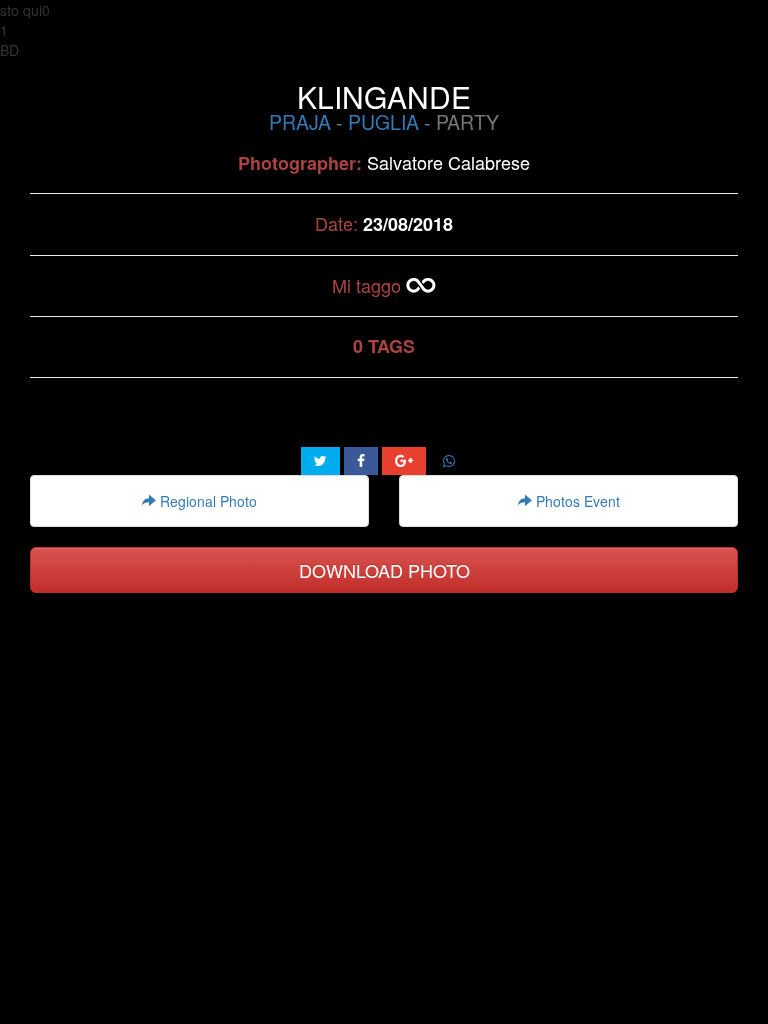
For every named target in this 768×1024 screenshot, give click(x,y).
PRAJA (300, 122)
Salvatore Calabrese (448, 162)
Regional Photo (206, 501)
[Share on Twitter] (320, 461)
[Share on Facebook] (361, 461)
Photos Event (576, 501)
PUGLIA (383, 122)
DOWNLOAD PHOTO (384, 570)
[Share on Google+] (404, 461)
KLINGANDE (384, 96)
